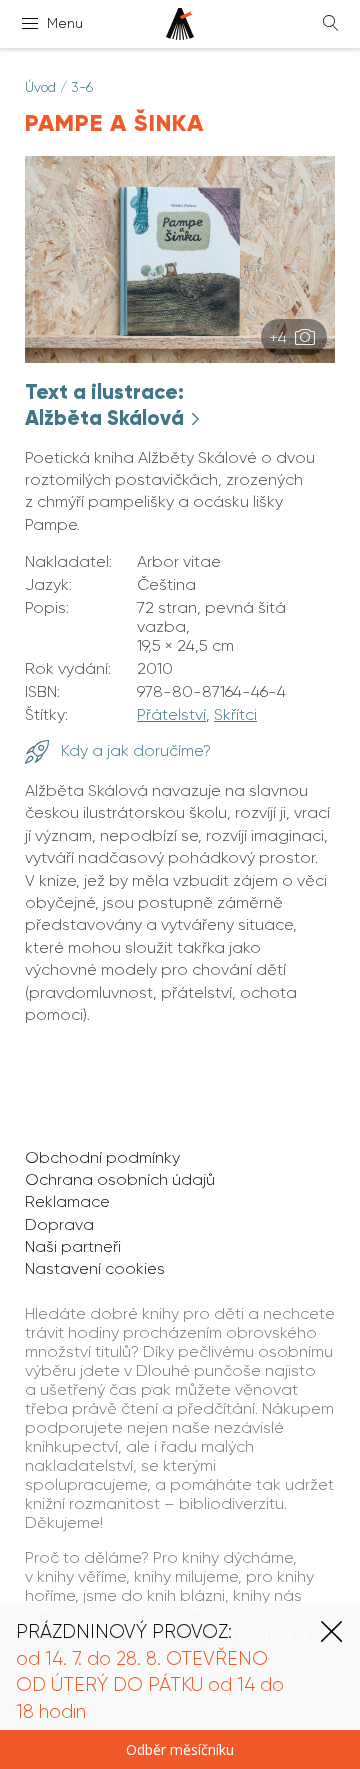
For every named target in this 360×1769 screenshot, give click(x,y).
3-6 (82, 87)
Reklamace (67, 1201)
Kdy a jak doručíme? (134, 750)
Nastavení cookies (95, 1268)
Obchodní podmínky (102, 1157)
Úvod (40, 87)
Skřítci (235, 714)
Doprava (59, 1224)
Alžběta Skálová (107, 418)
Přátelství (171, 714)
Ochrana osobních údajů (120, 1179)
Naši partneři (73, 1246)
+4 (280, 337)
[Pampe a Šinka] (180, 357)
